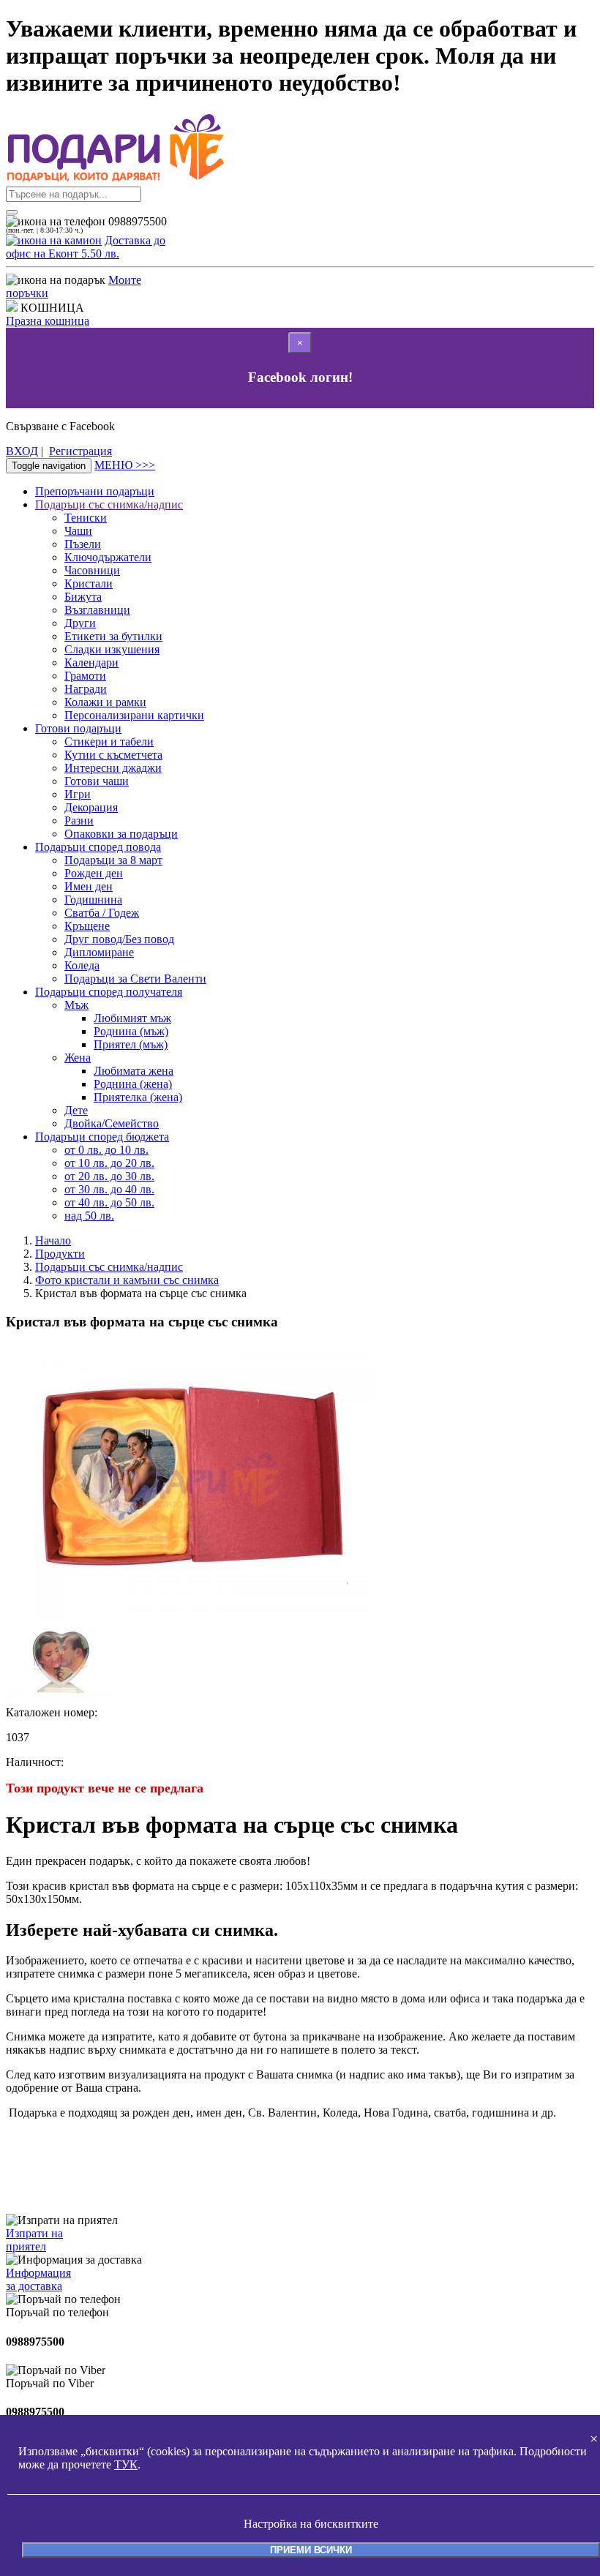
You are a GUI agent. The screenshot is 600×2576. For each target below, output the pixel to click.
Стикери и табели (109, 741)
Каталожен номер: (52, 1712)
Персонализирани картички (134, 715)
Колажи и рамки (105, 702)
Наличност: (35, 1762)
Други (80, 623)
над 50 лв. (89, 1216)
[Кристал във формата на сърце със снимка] (189, 1614)
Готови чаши (97, 781)
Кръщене (87, 926)
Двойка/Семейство (112, 1123)
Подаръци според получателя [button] (109, 992)
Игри (78, 794)
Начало (53, 1240)
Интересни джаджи (113, 768)
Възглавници (97, 610)
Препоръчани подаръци (95, 491)
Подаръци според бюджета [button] (102, 1137)
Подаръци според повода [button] (98, 847)
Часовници (92, 570)
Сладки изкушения (112, 649)
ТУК (126, 2464)
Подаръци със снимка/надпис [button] (109, 504)
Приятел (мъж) (131, 1044)
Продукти (60, 1254)
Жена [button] (78, 1058)
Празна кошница (48, 321)
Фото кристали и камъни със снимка (127, 1280)
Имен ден (89, 886)
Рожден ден (94, 873)
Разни (79, 821)
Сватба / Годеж (102, 913)
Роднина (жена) (133, 1084)
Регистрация (80, 451)
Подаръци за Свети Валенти (135, 979)
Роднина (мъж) (131, 1031)
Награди (86, 689)
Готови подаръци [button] (78, 728)
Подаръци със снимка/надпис (109, 1267)
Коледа (82, 965)
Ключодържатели (108, 557)
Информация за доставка (38, 2279)
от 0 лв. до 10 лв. (106, 1150)
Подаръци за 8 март (113, 860)
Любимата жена (134, 1071)
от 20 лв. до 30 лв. (109, 1176)
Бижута (83, 597)
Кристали (89, 583)
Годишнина (93, 900)
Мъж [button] (76, 1005)
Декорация (91, 807)
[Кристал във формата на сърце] (61, 1699)
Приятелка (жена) (138, 1097)
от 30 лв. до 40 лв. (109, 1189)
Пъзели (83, 544)
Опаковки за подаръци (121, 834)
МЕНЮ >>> (125, 465)
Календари (91, 662)
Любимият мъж (132, 1018)
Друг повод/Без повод (119, 939)
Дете (76, 1110)
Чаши (78, 531)
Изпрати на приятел (34, 2240)
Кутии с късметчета (113, 755)
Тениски (86, 518)
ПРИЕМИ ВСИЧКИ (311, 2550)
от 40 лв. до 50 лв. (109, 1202)
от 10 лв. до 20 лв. (109, 1163)
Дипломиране (99, 952)
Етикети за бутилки (113, 636)
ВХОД (22, 451)
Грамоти (85, 676)
